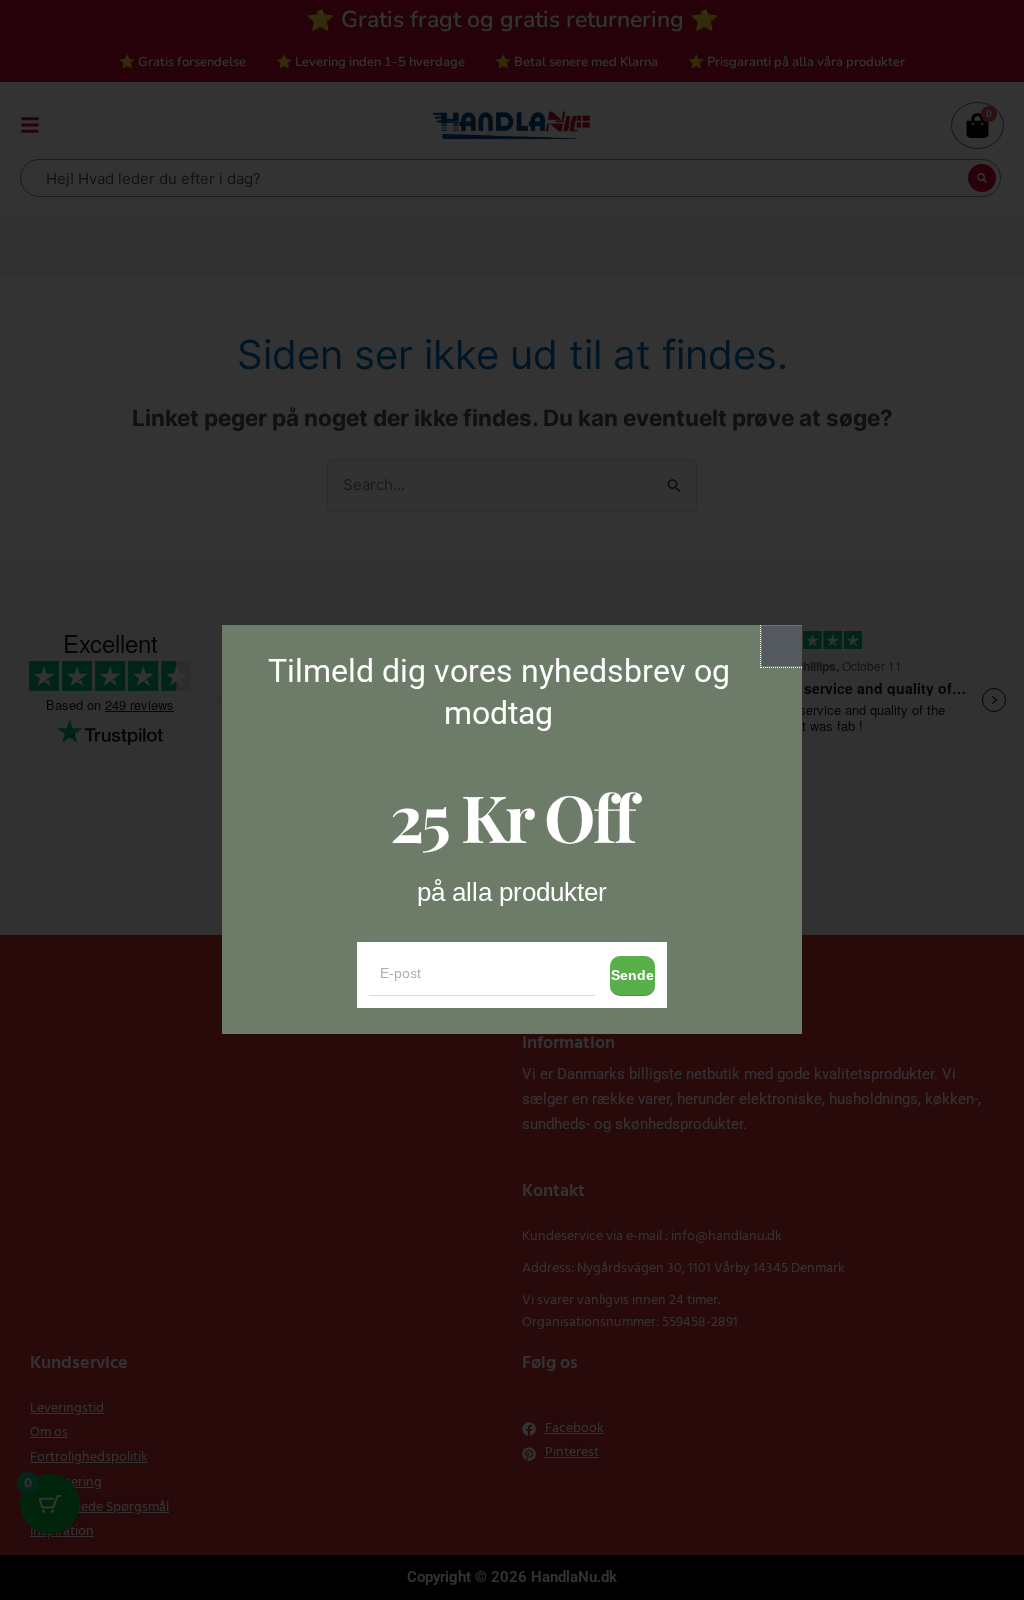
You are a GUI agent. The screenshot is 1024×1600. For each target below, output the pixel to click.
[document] (512, 800)
